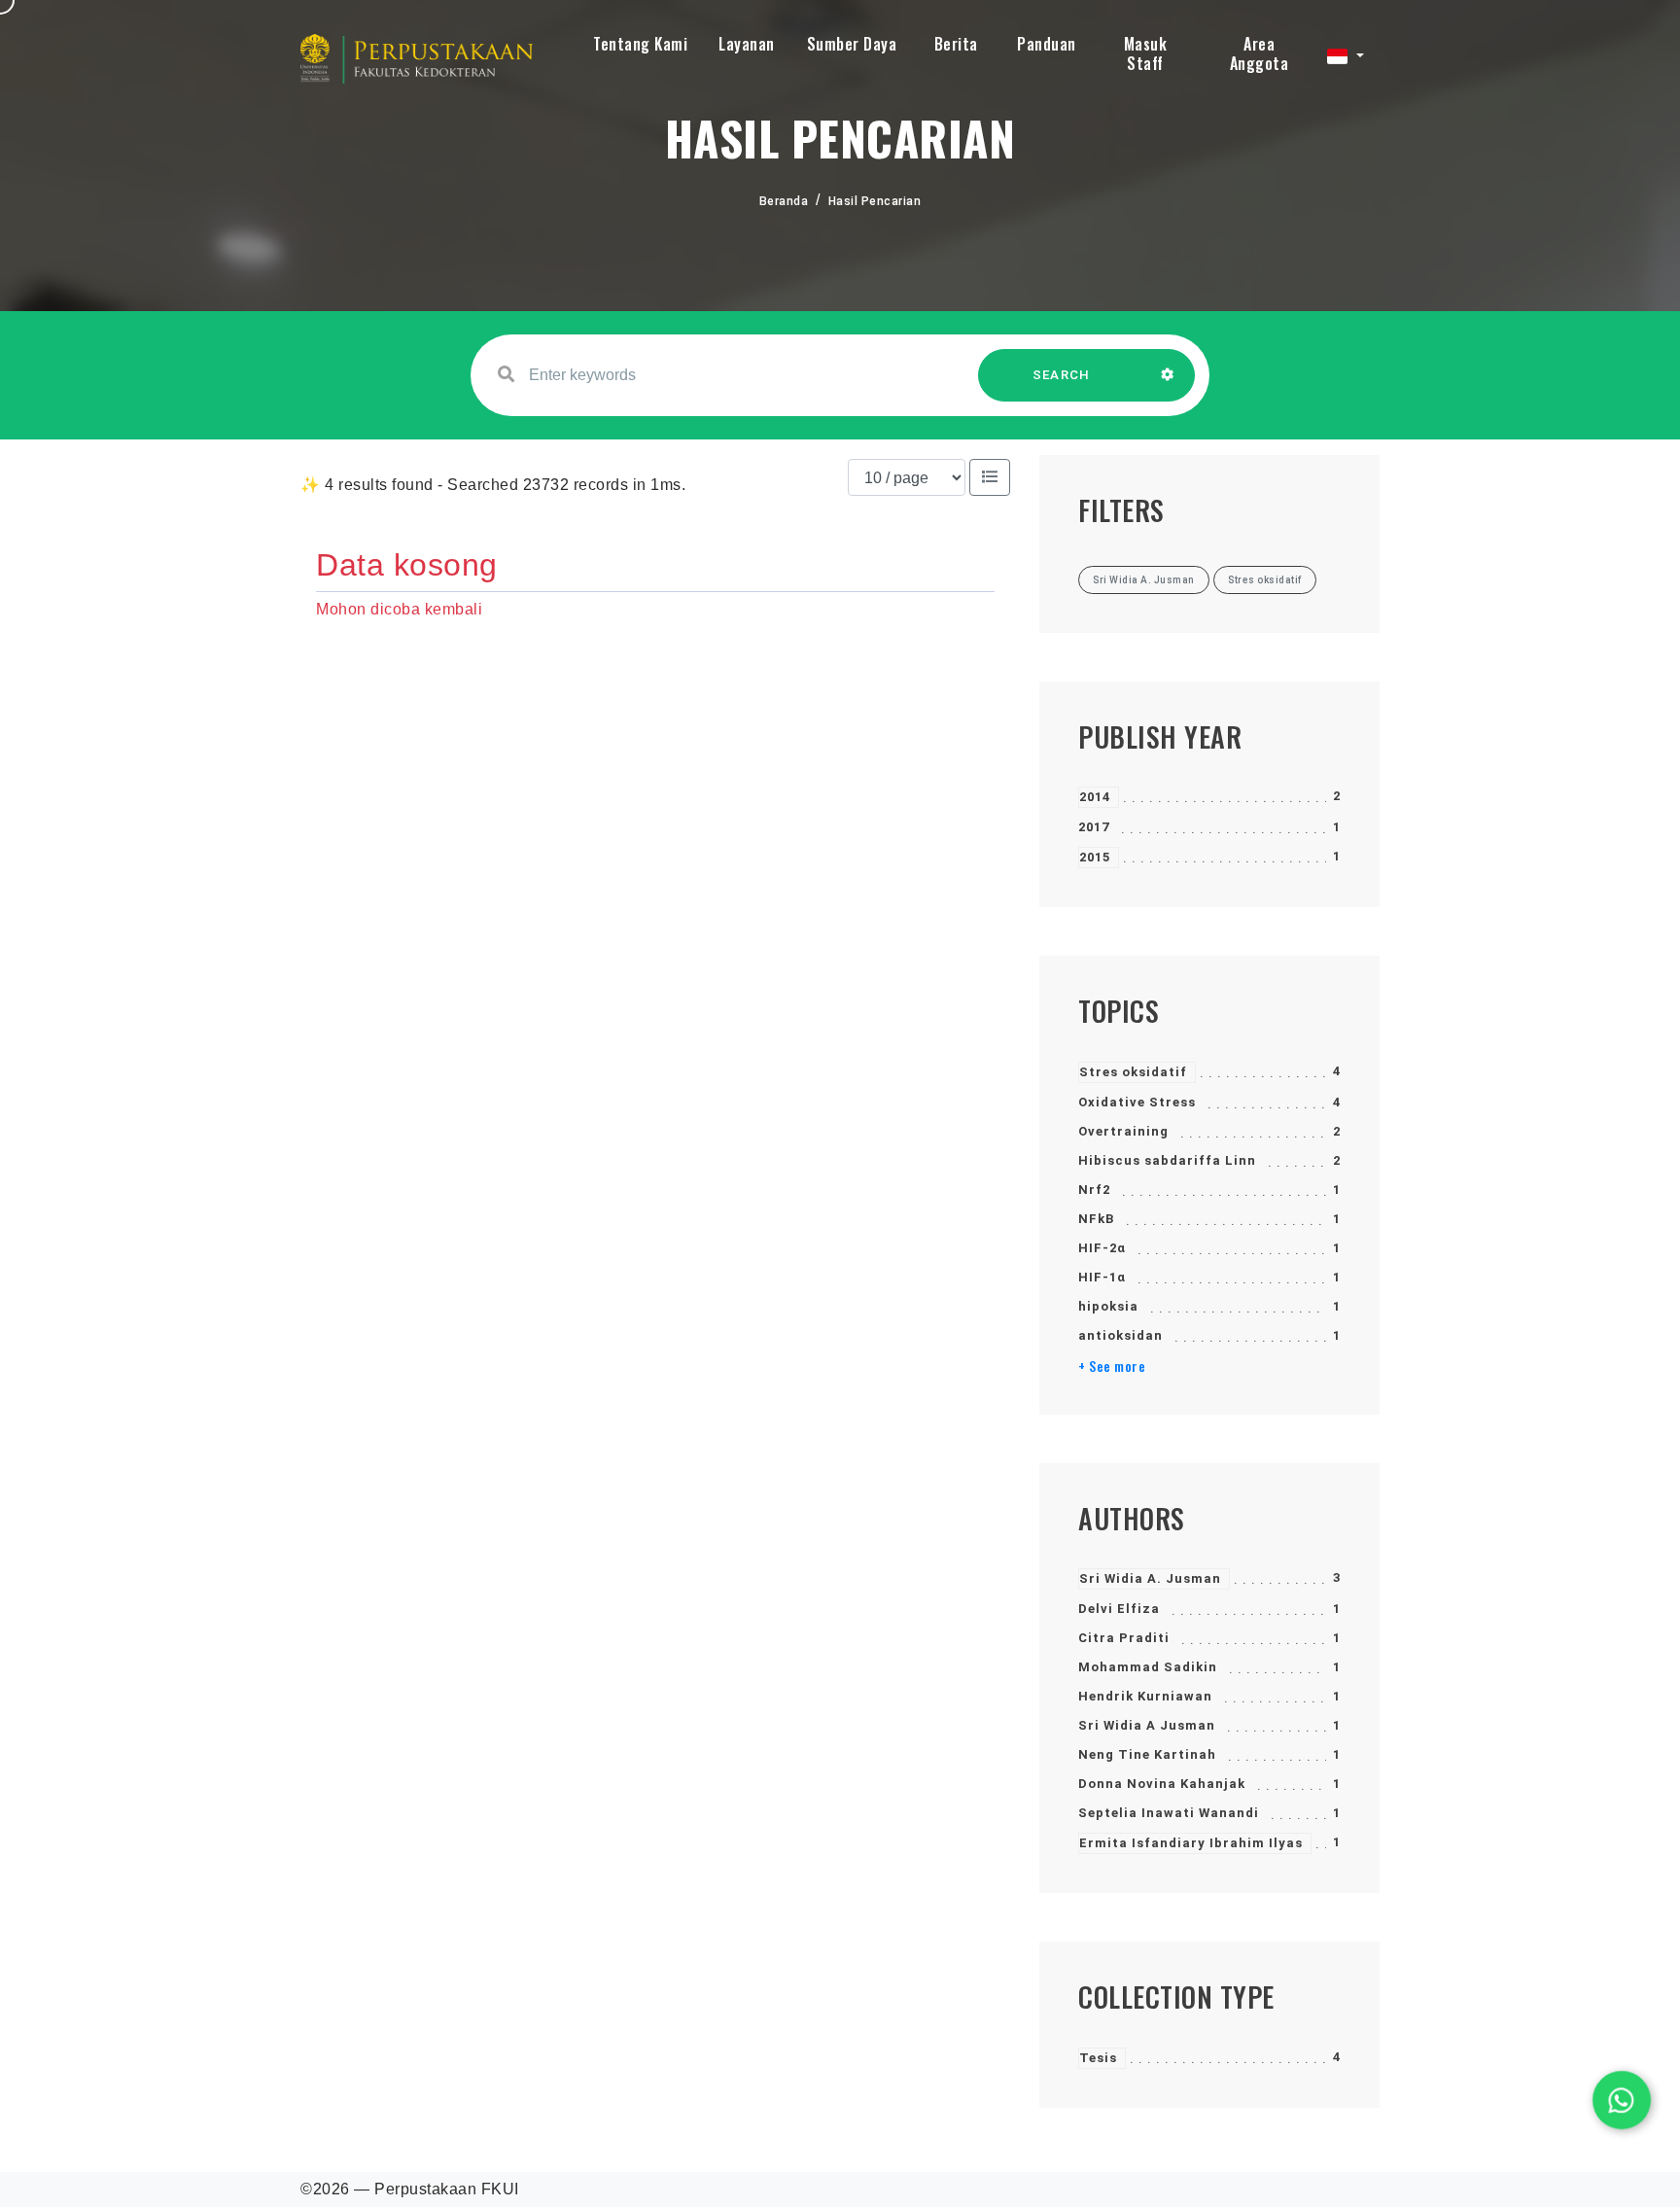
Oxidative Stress (1137, 1102)
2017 (1094, 827)
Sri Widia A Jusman (1147, 1725)
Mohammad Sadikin (1148, 1667)
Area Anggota (1260, 53)
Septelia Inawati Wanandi (1169, 1813)
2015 (1095, 857)
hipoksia (1108, 1306)
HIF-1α (1102, 1277)
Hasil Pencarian (875, 201)
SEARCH (1062, 375)
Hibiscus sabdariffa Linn (1167, 1160)
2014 (1095, 797)
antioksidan (1120, 1335)
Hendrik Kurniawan (1145, 1696)
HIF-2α (1102, 1248)
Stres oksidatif (1133, 1072)
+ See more (1112, 1366)
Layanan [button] (747, 44)
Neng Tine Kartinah (1147, 1754)
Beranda (784, 201)
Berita (956, 44)
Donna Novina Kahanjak (1162, 1784)
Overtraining (1123, 1131)
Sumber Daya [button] (852, 44)
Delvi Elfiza (1119, 1609)
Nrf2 (1094, 1190)
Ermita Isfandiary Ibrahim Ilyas (1191, 1843)
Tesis (1098, 2058)
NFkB (1096, 1219)
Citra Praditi (1124, 1638)
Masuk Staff (1146, 53)
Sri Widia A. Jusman (1150, 1578)
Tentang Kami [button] (640, 44)
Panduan (1047, 44)
